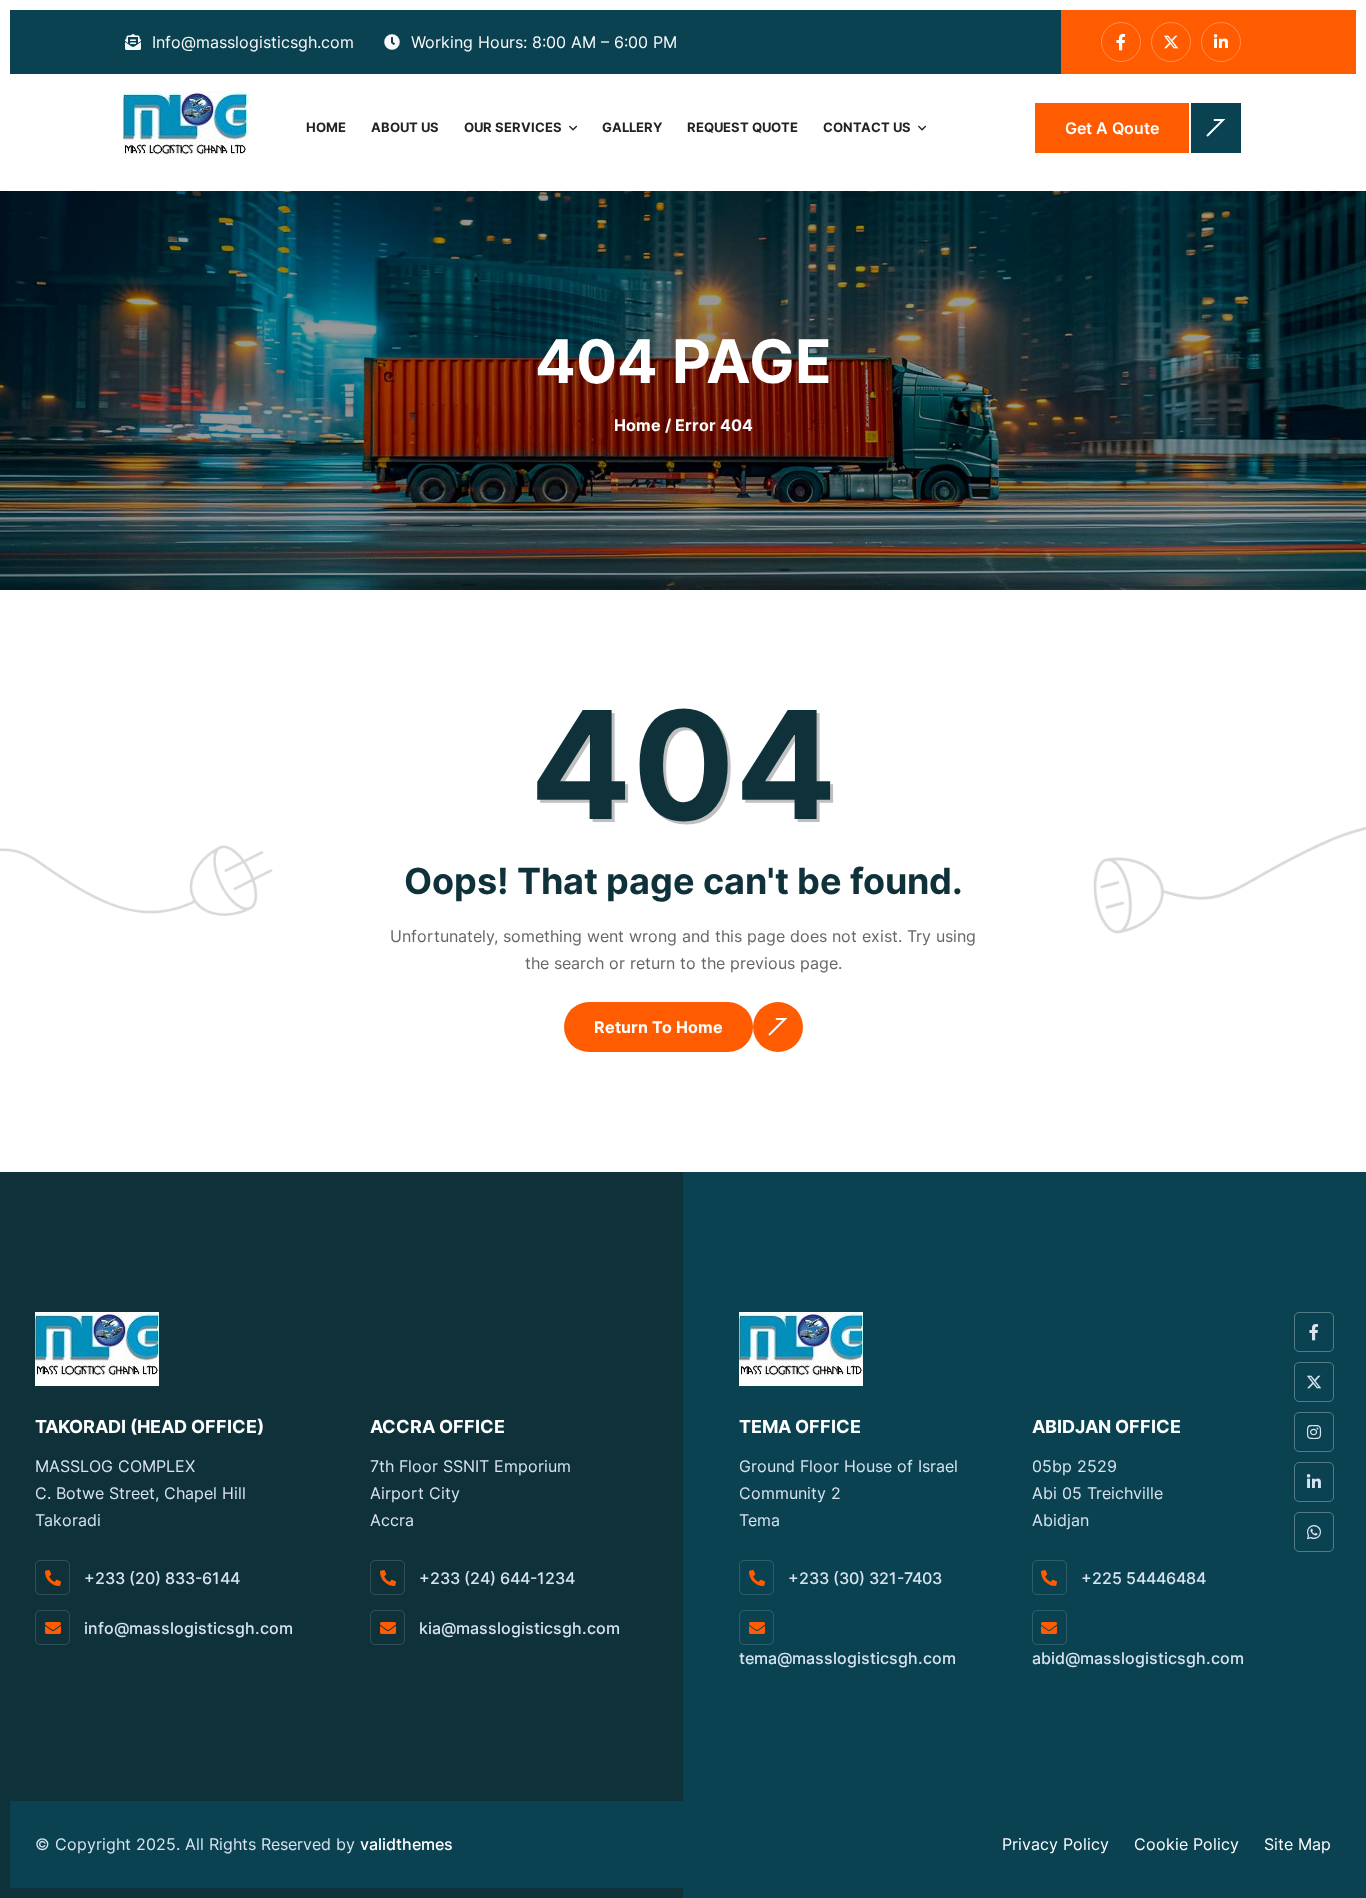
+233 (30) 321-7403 (863, 1578)
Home (326, 127)
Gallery (632, 127)
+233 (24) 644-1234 (495, 1578)
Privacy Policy (1055, 1844)
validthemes (406, 1844)
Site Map (1297, 1844)
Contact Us (867, 127)
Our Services (513, 127)
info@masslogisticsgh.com (186, 1628)
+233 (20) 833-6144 (160, 1578)
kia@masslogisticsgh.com (517, 1628)
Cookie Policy (1186, 1844)
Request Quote (742, 127)
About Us (405, 127)
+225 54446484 (1141, 1578)
